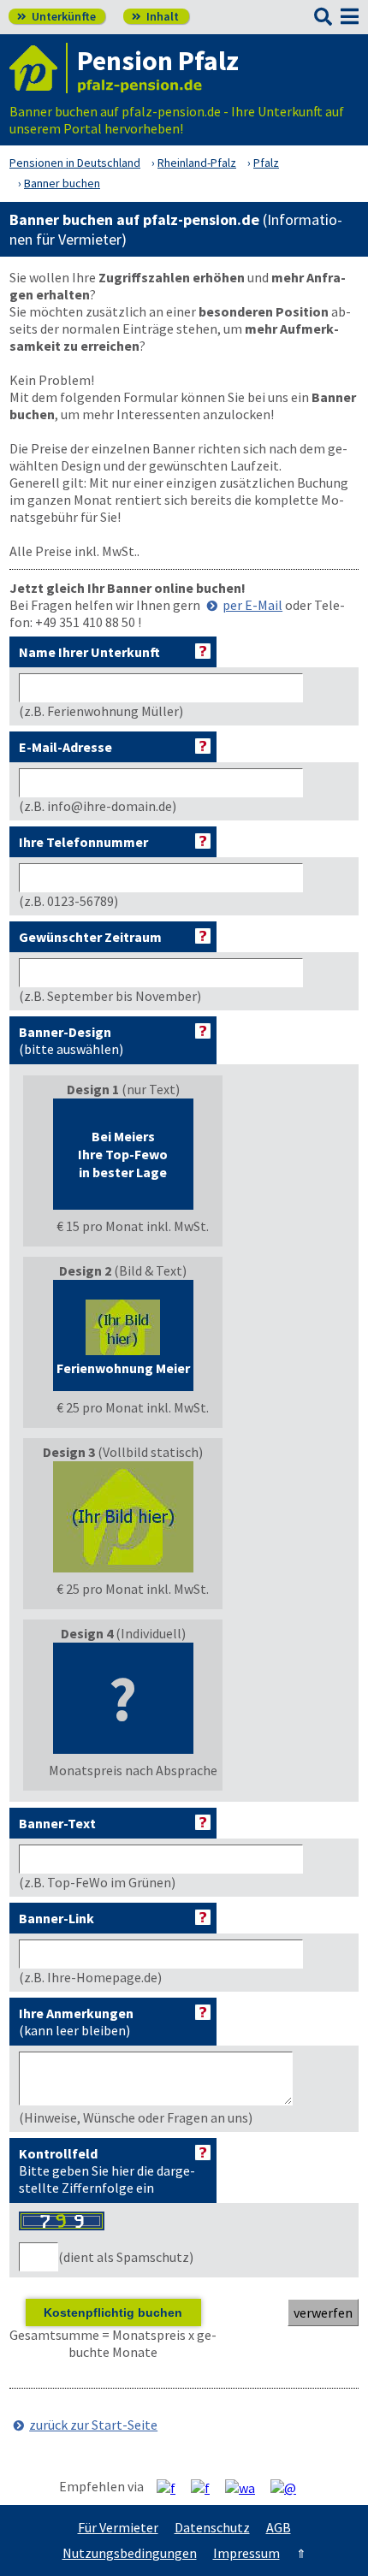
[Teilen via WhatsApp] (246, 2487)
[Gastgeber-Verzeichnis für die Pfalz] (39, 68)
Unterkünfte (56, 16)
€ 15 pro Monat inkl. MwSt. (133, 1226)
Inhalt (155, 16)
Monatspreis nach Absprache (133, 1770)
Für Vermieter (118, 2527)
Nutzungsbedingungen (130, 2553)
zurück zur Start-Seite (93, 2425)
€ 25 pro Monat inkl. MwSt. (133, 1407)
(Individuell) (133, 1702)
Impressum (246, 2553)
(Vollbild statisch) (126, 1520)
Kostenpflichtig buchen (113, 2312)
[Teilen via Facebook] (172, 2487)
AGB (279, 2527)
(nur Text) (133, 1158)
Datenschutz (212, 2527)
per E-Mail (252, 605)
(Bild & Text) (133, 1339)
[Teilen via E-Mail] (290, 2487)
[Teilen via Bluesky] (207, 2487)
